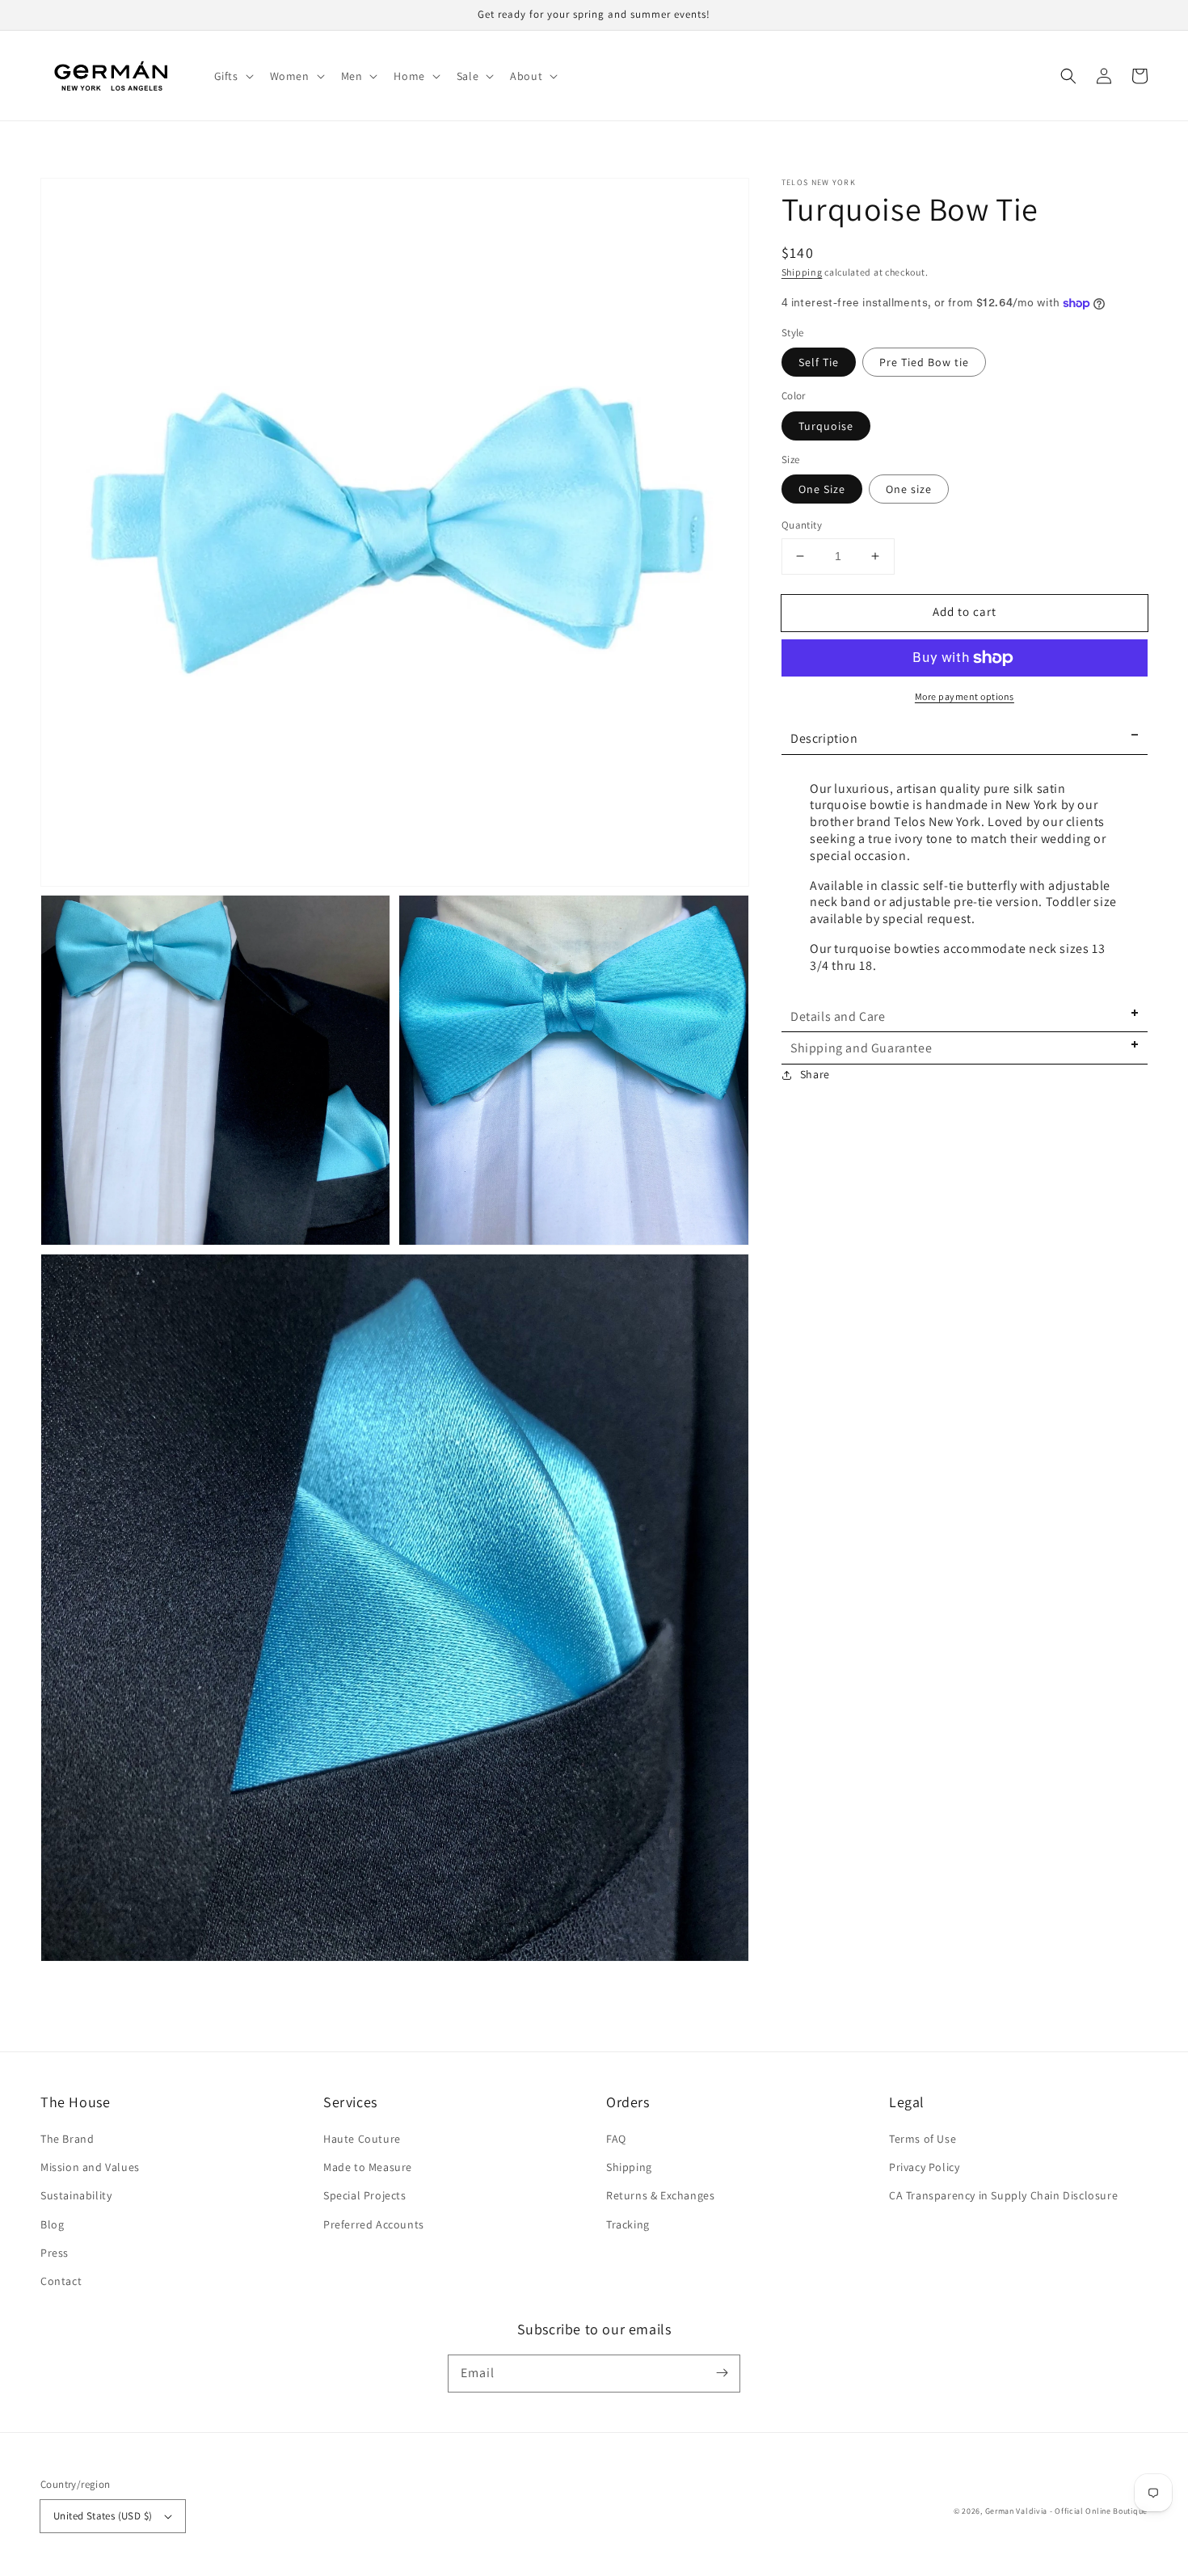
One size (909, 489)
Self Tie (819, 362)
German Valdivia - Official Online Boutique (1066, 2511)
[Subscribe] (722, 2373)
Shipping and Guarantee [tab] (861, 1049)
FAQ (616, 2139)
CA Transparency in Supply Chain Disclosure (1003, 2195)
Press (55, 2253)
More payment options (965, 696)
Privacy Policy (924, 2167)
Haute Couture (362, 2139)
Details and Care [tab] (838, 1016)
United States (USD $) (103, 2516)
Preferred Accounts (374, 2224)
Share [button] (815, 1074)
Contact (61, 2281)
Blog (52, 2224)
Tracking (628, 2224)
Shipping (802, 272)
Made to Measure (368, 2167)
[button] (232, 76)
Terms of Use (923, 2139)
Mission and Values (90, 2167)
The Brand (67, 2139)
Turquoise (826, 426)
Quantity (802, 525)
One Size (822, 489)
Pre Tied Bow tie (924, 362)
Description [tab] (824, 738)
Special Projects (365, 2195)
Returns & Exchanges (660, 2195)
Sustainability (76, 2195)
